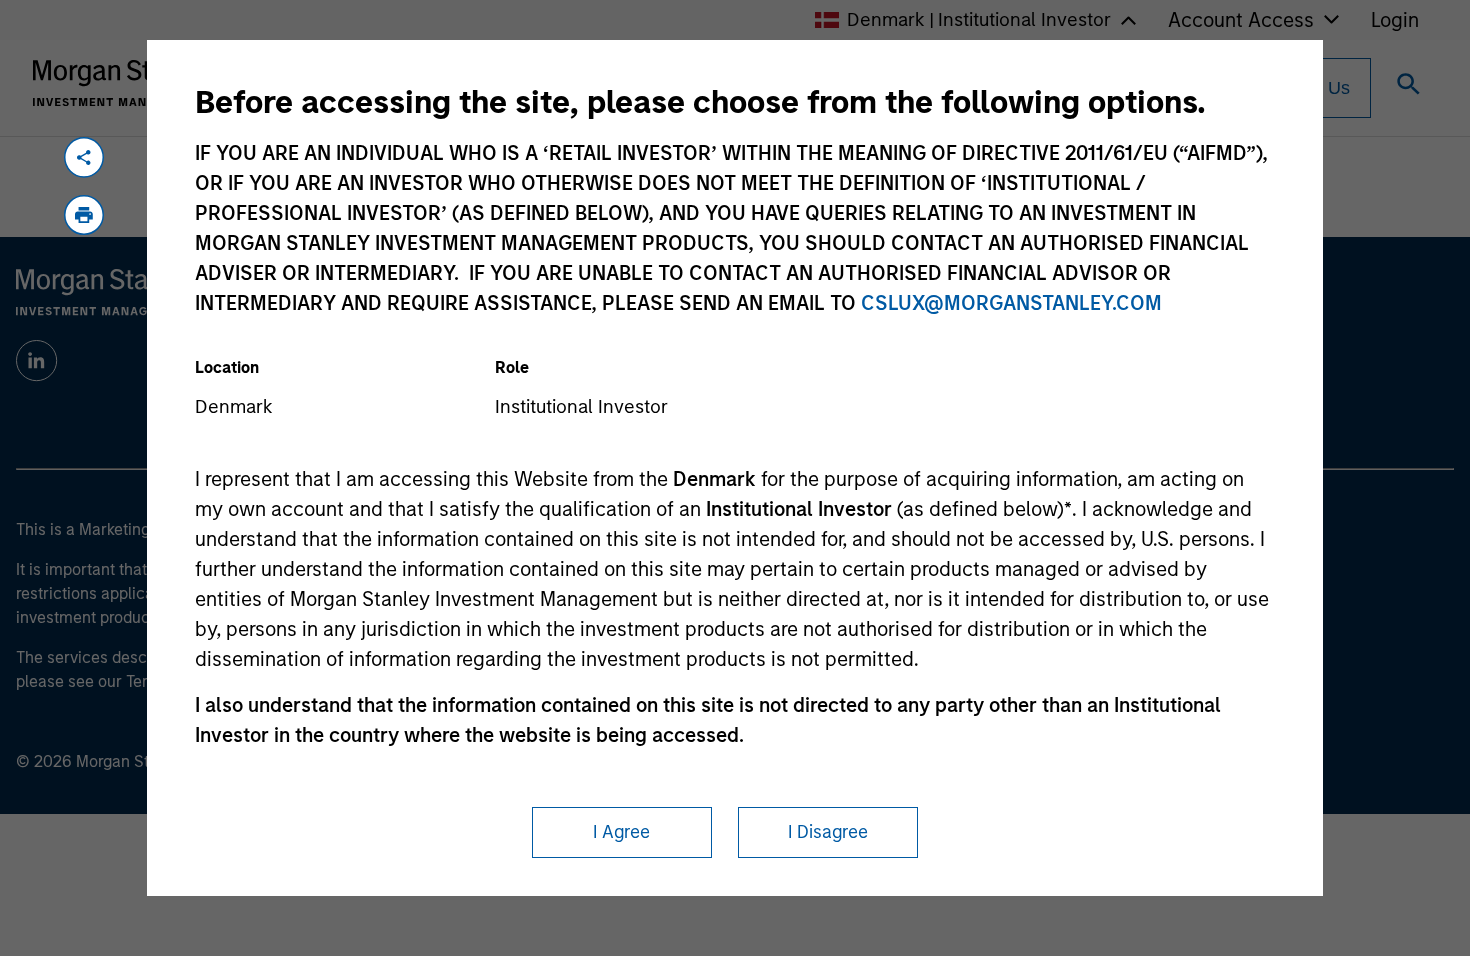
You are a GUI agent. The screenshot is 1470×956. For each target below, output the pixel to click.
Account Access (1241, 20)
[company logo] (124, 83)
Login (1395, 20)
